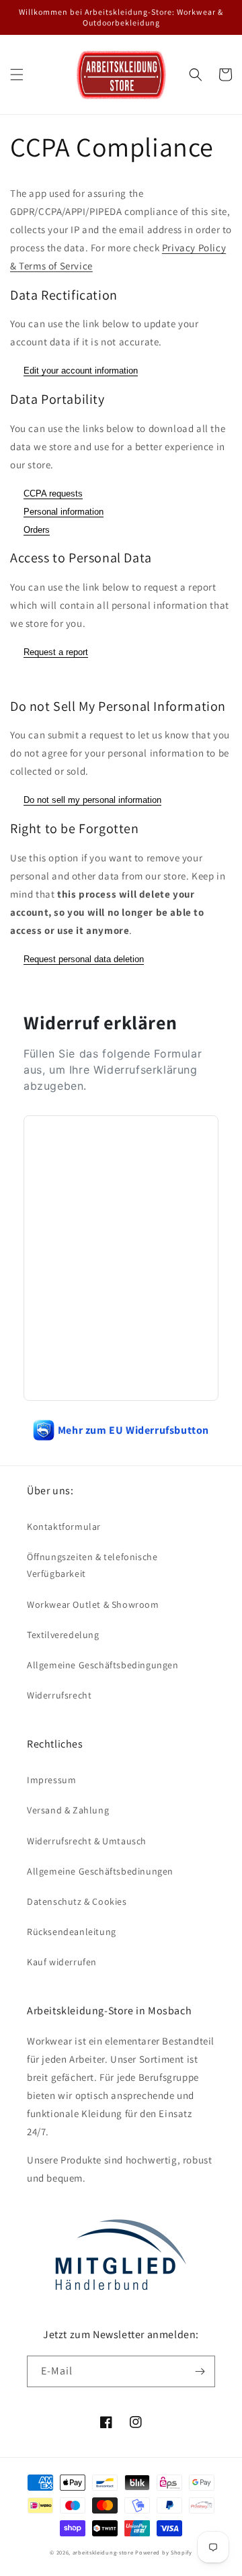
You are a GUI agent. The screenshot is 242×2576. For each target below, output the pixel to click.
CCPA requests (53, 493)
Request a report (56, 652)
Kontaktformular (64, 1527)
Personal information (64, 512)
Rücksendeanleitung (72, 1932)
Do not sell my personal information (92, 800)
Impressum (51, 1780)
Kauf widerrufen (62, 1962)
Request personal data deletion (84, 959)
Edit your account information (81, 371)
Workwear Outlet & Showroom (93, 1604)
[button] (17, 75)
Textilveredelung (63, 1635)
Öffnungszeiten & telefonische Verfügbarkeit (92, 1565)
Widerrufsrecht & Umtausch (87, 1841)
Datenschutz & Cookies (77, 1901)
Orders (37, 530)
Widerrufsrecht (59, 1695)
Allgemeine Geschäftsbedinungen (100, 1871)
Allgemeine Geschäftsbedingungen (103, 1665)
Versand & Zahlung (68, 1810)
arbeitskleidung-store (103, 2552)
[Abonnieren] (200, 2371)
